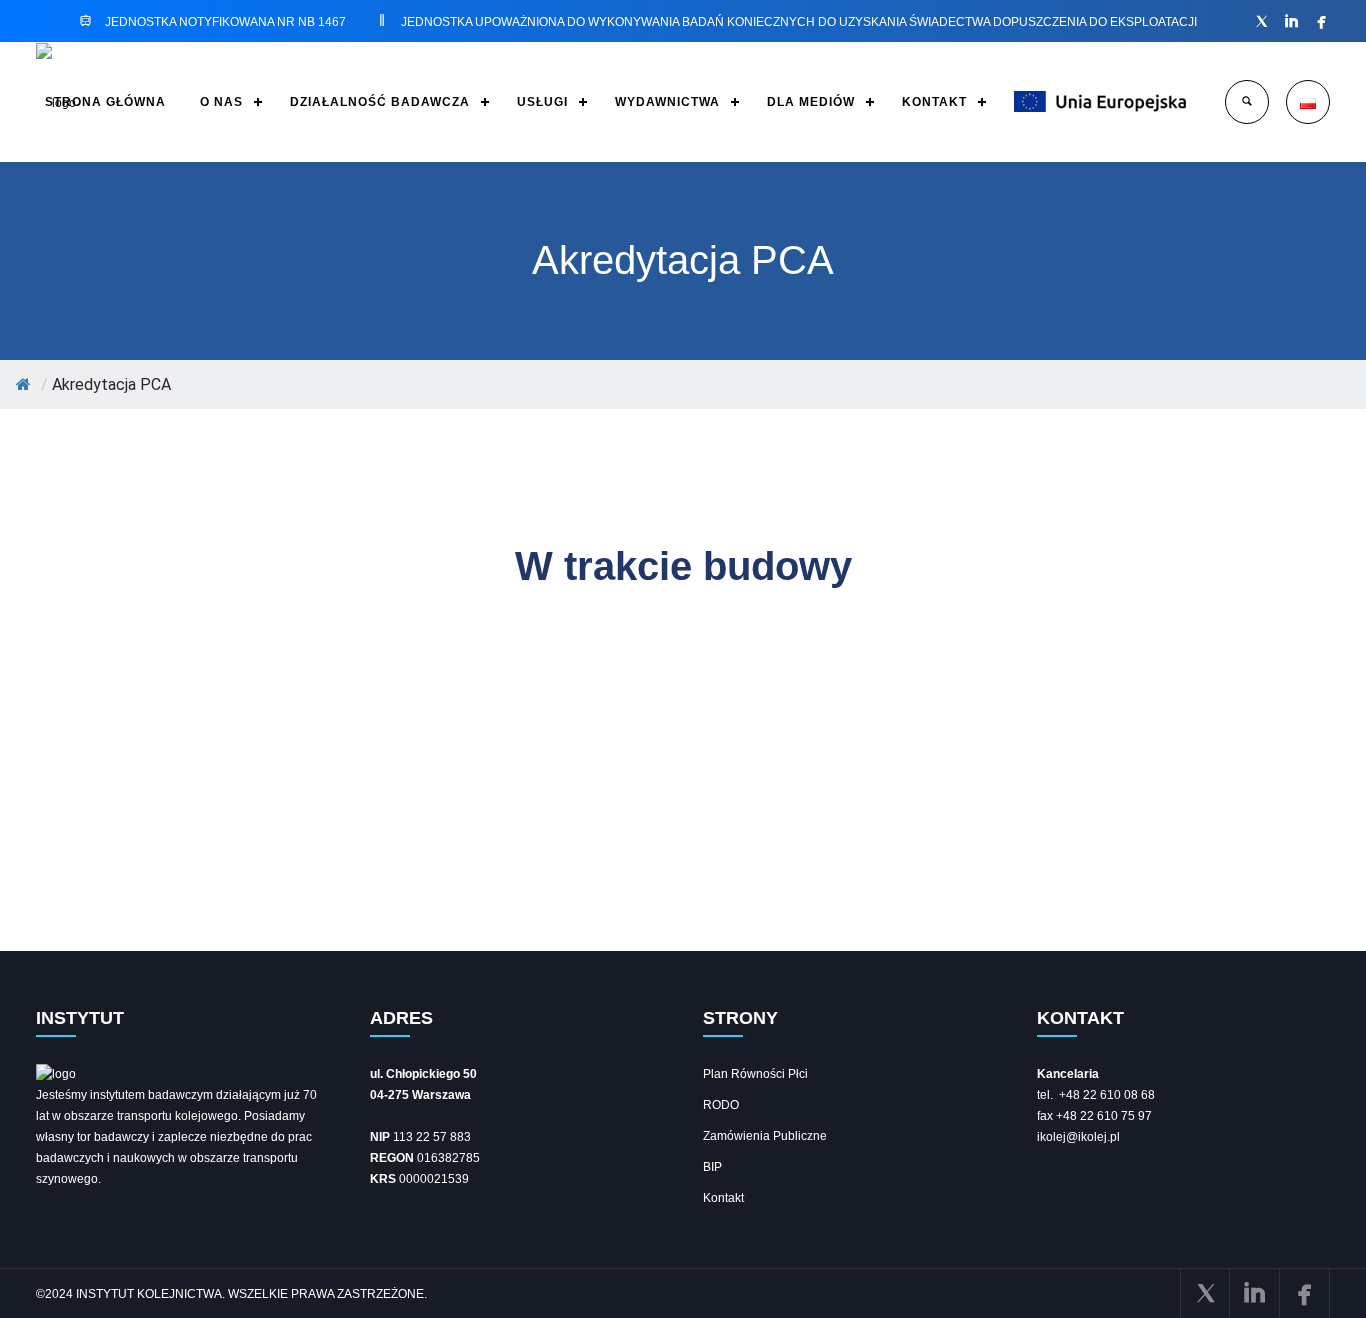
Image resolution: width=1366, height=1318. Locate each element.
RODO (721, 1105)
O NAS (221, 102)
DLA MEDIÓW (811, 102)
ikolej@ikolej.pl (1078, 1137)
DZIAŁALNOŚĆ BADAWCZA (380, 102)
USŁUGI (542, 102)
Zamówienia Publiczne (765, 1136)
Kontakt (723, 1198)
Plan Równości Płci (755, 1074)
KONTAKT (934, 102)
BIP (712, 1167)
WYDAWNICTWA (667, 102)
